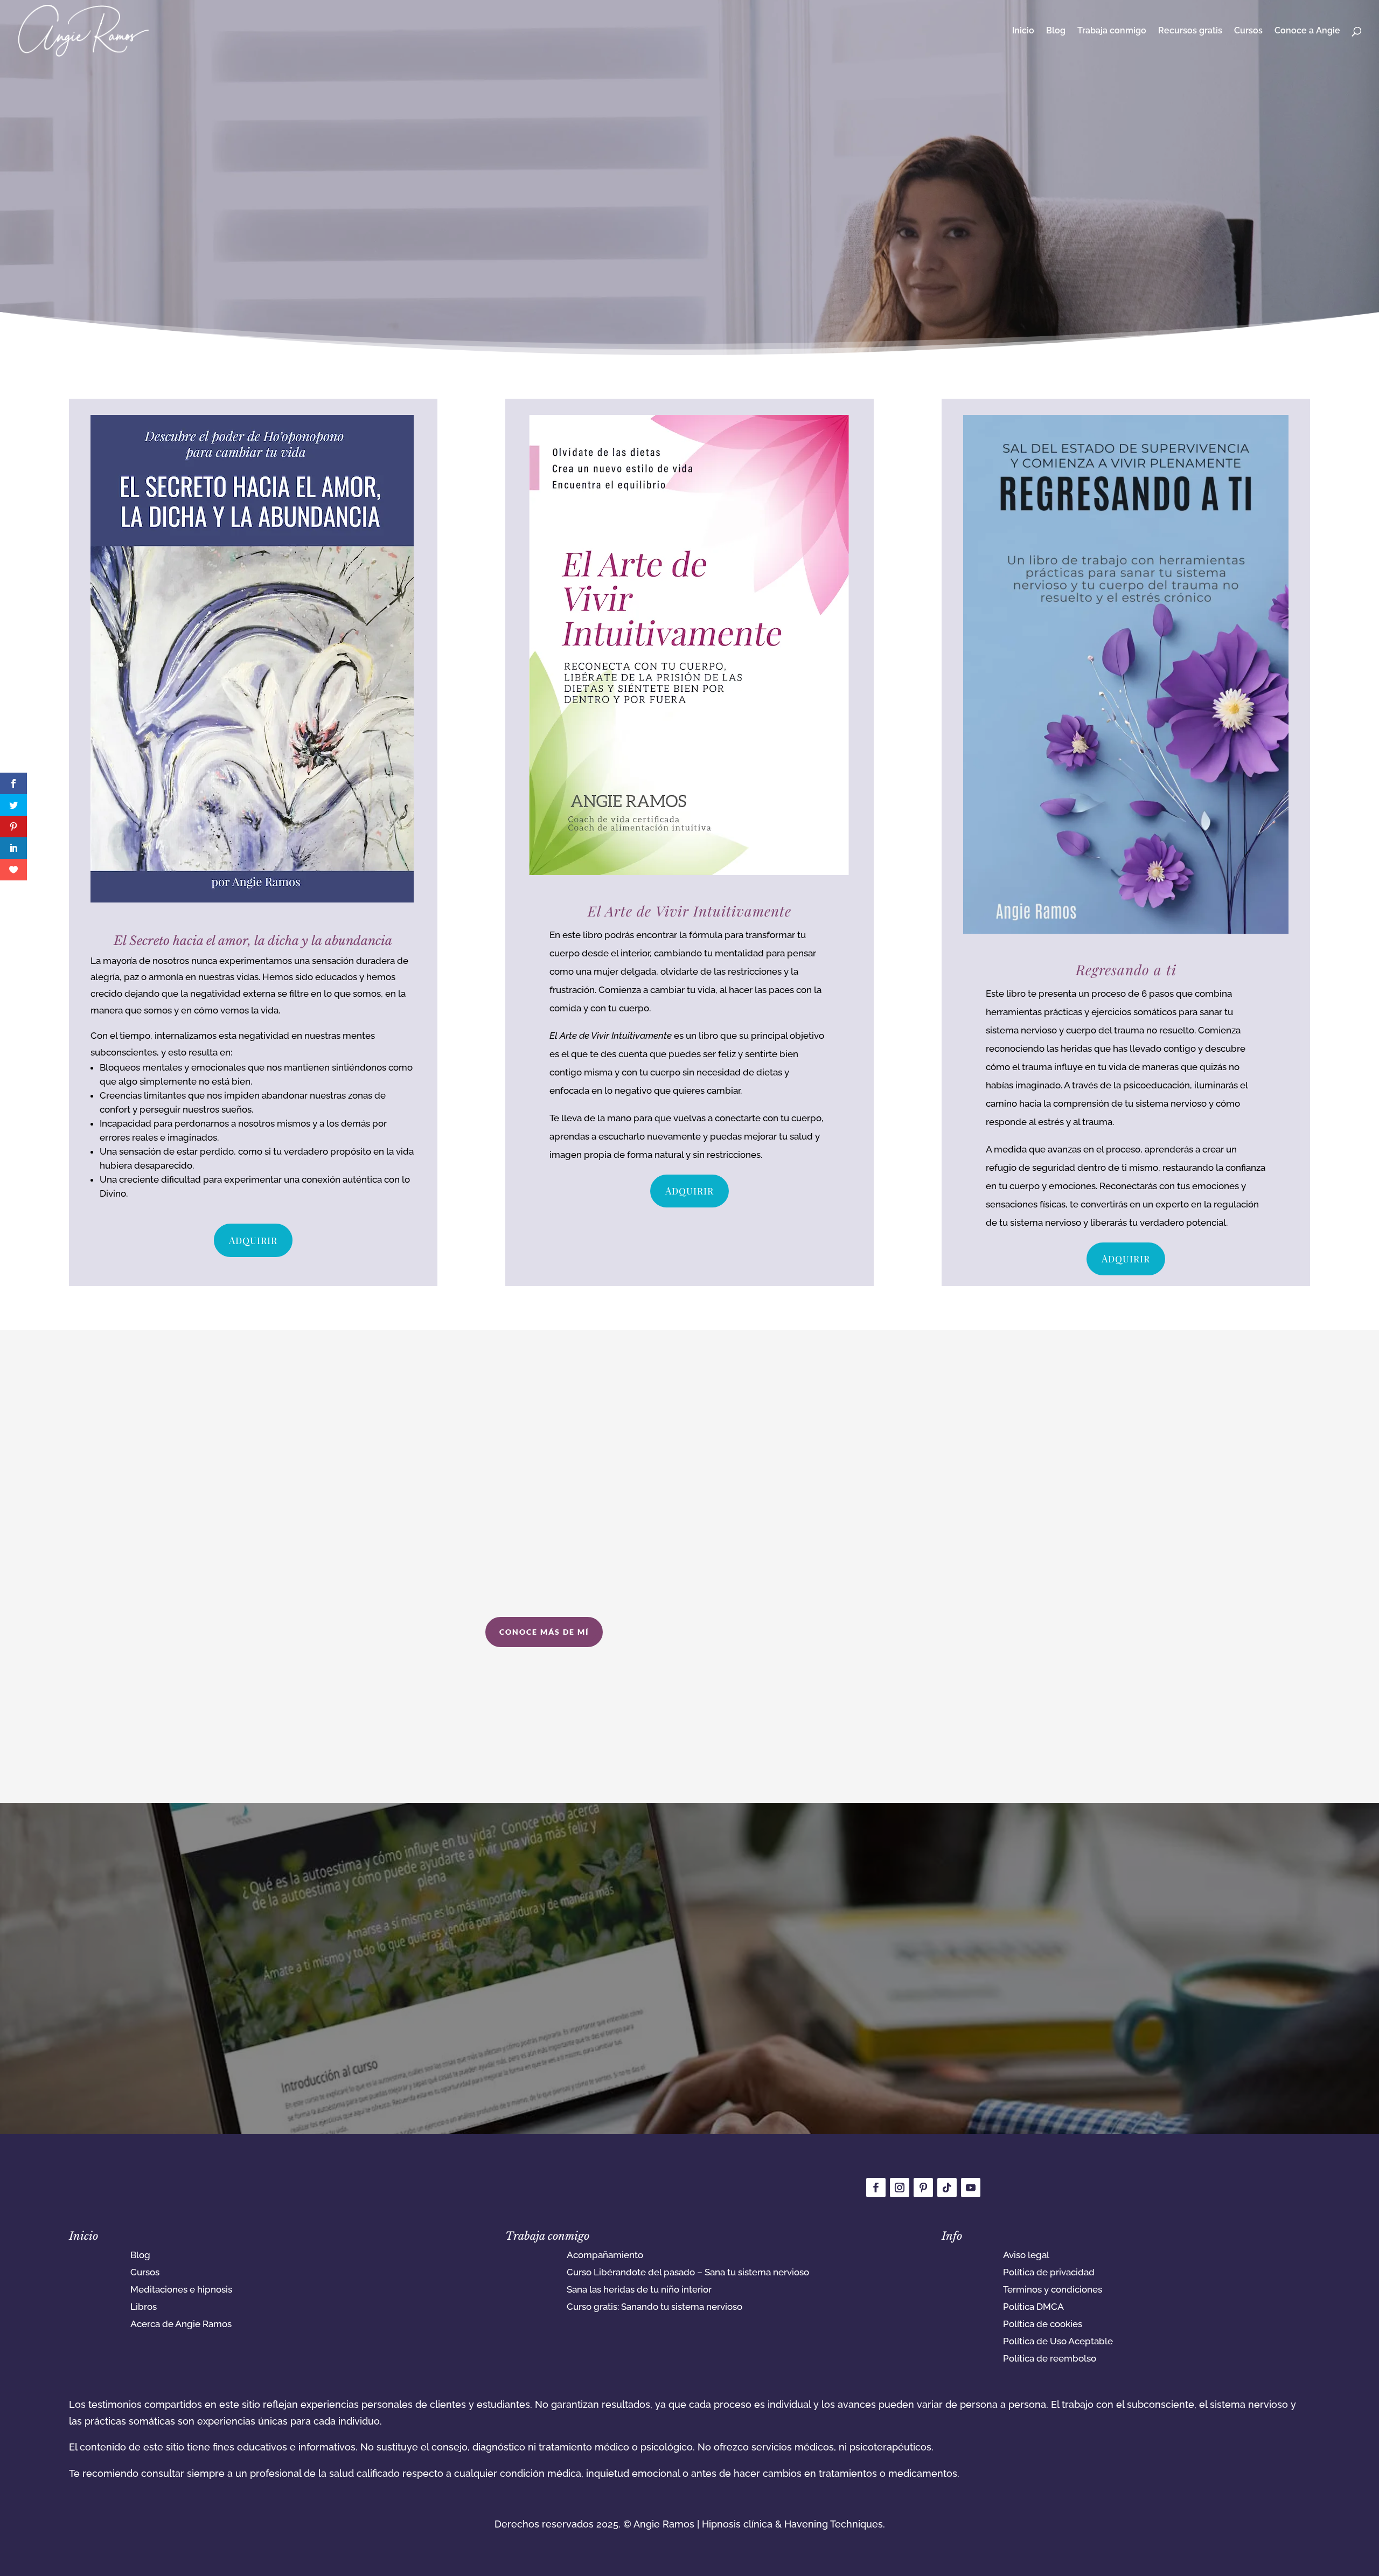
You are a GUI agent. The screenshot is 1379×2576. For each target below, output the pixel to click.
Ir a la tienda (685, 183)
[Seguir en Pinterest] (923, 2188)
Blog (1056, 31)
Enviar (924, 2077)
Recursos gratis (1190, 31)
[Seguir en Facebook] (876, 2188)
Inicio (1023, 31)
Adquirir (253, 1240)
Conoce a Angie (1307, 31)
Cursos (1248, 31)
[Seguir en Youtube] (971, 2188)
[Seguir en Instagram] (900, 2188)
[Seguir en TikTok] (947, 2188)
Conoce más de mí (544, 1632)
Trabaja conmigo (1112, 31)
